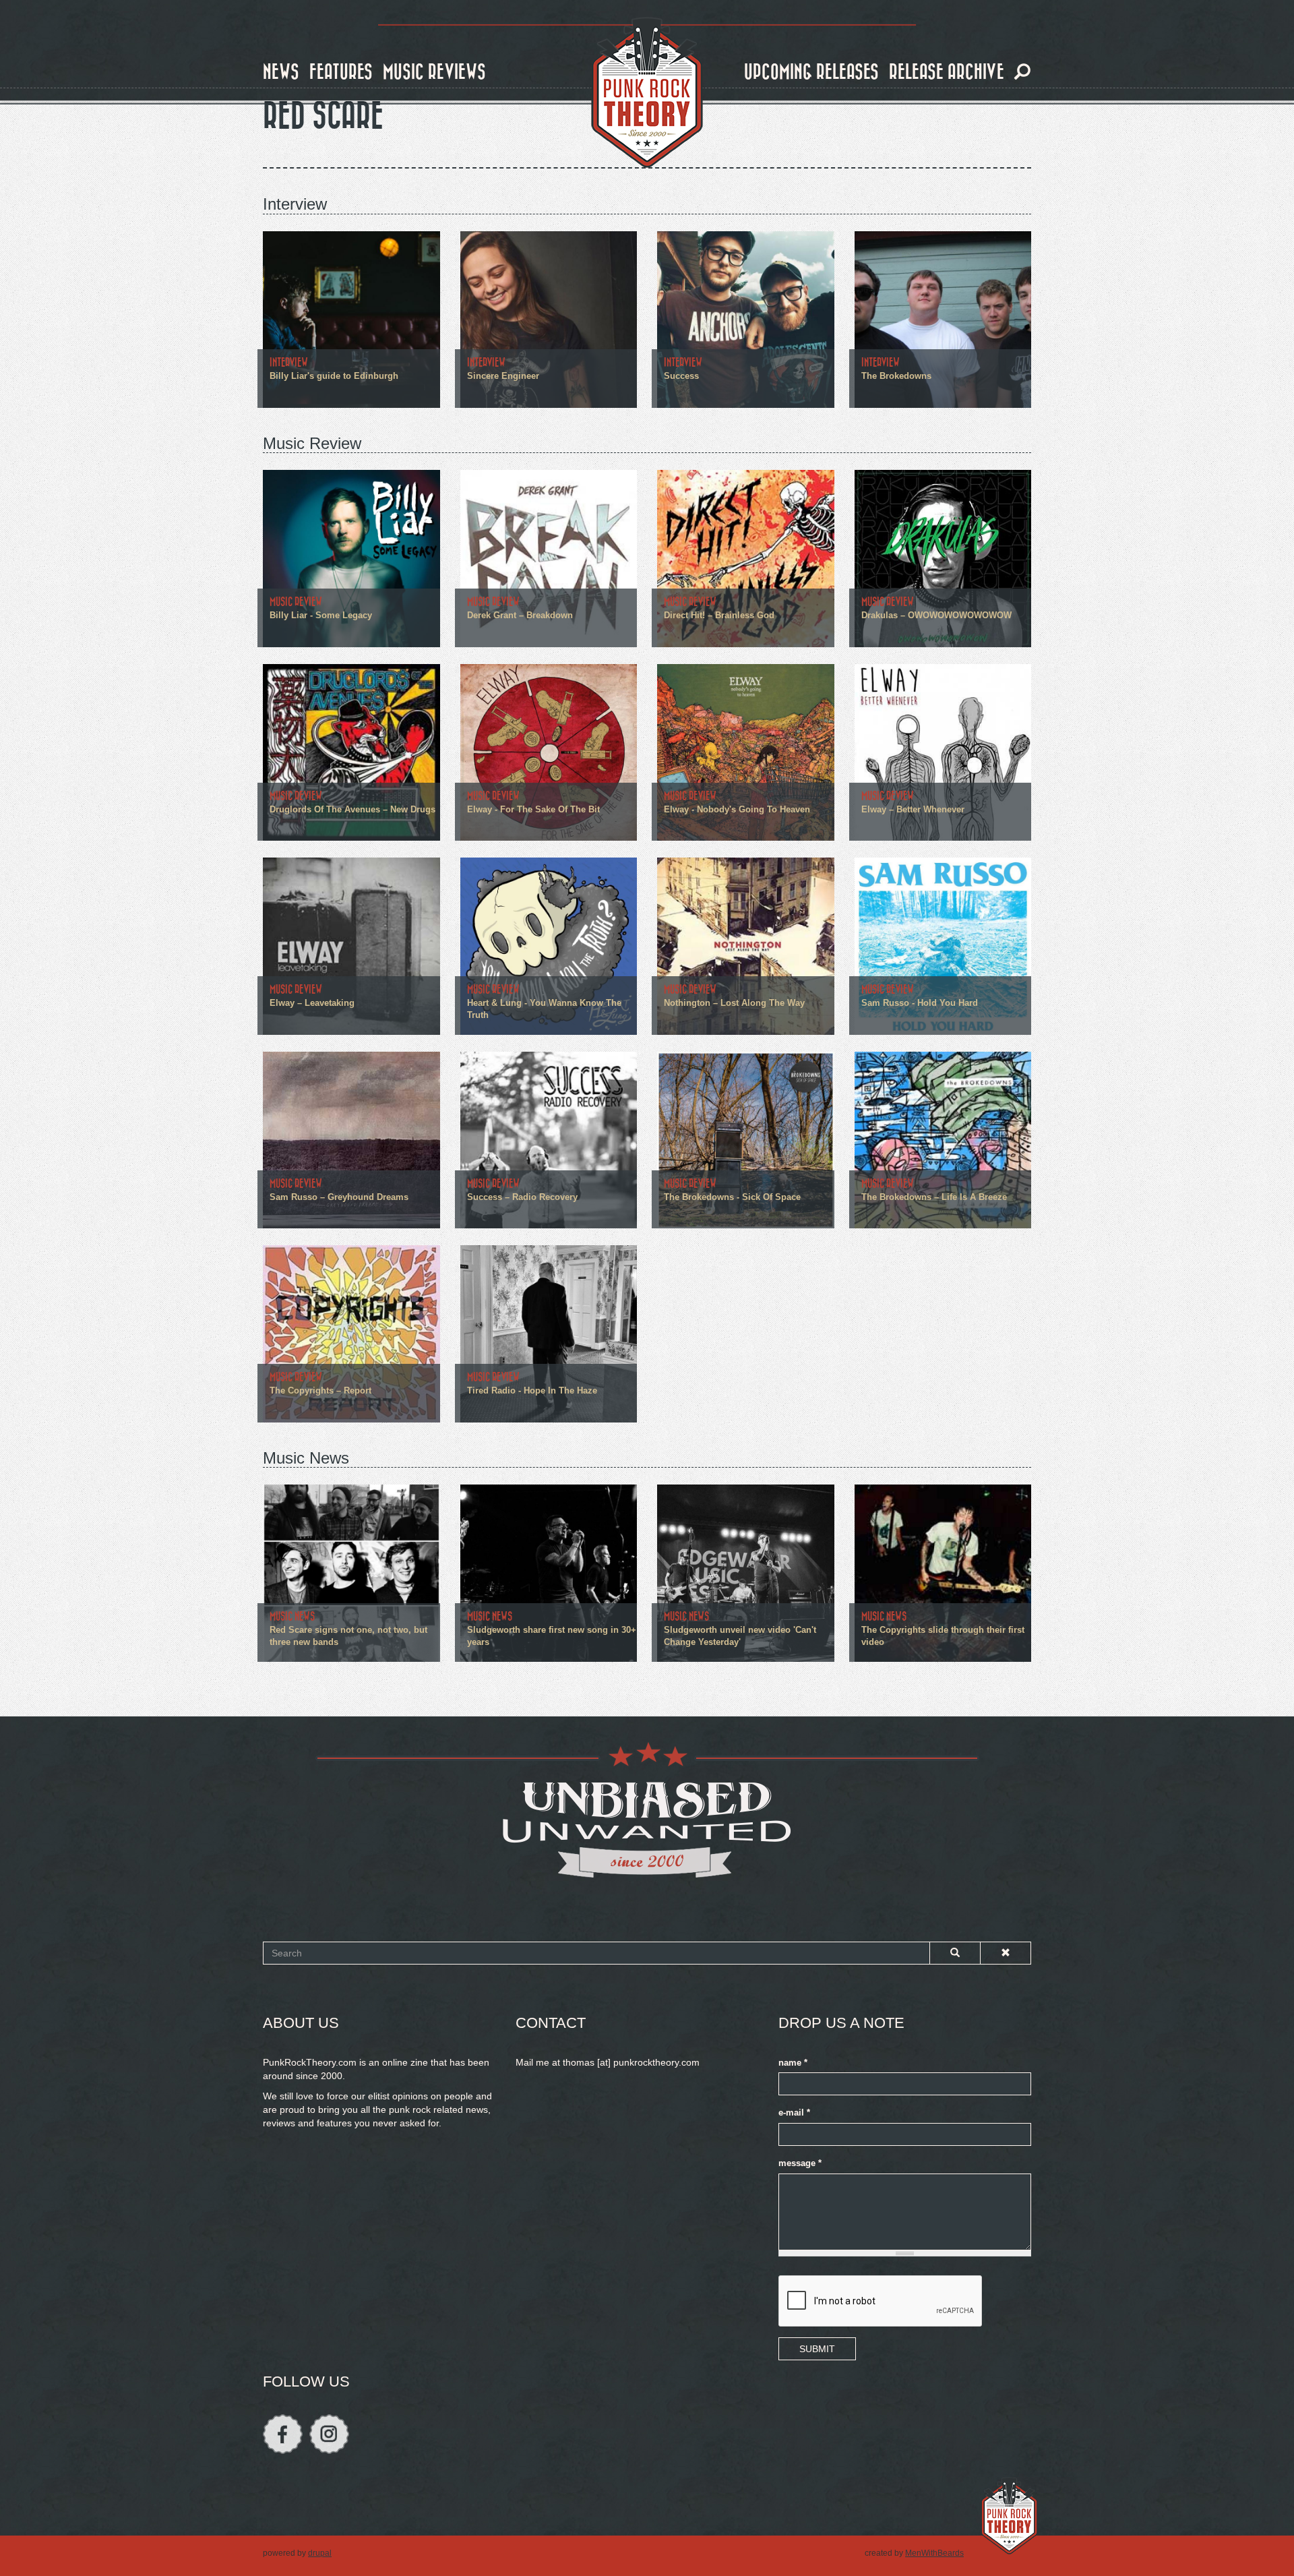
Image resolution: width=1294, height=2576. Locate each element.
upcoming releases (811, 72)
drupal (320, 2553)
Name (793, 2063)
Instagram (329, 2434)
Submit (817, 2349)
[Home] (647, 93)
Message (800, 2163)
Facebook (283, 2434)
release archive (947, 72)
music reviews (434, 72)
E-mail (794, 2113)
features (341, 72)
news (281, 72)
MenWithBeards (934, 2553)
